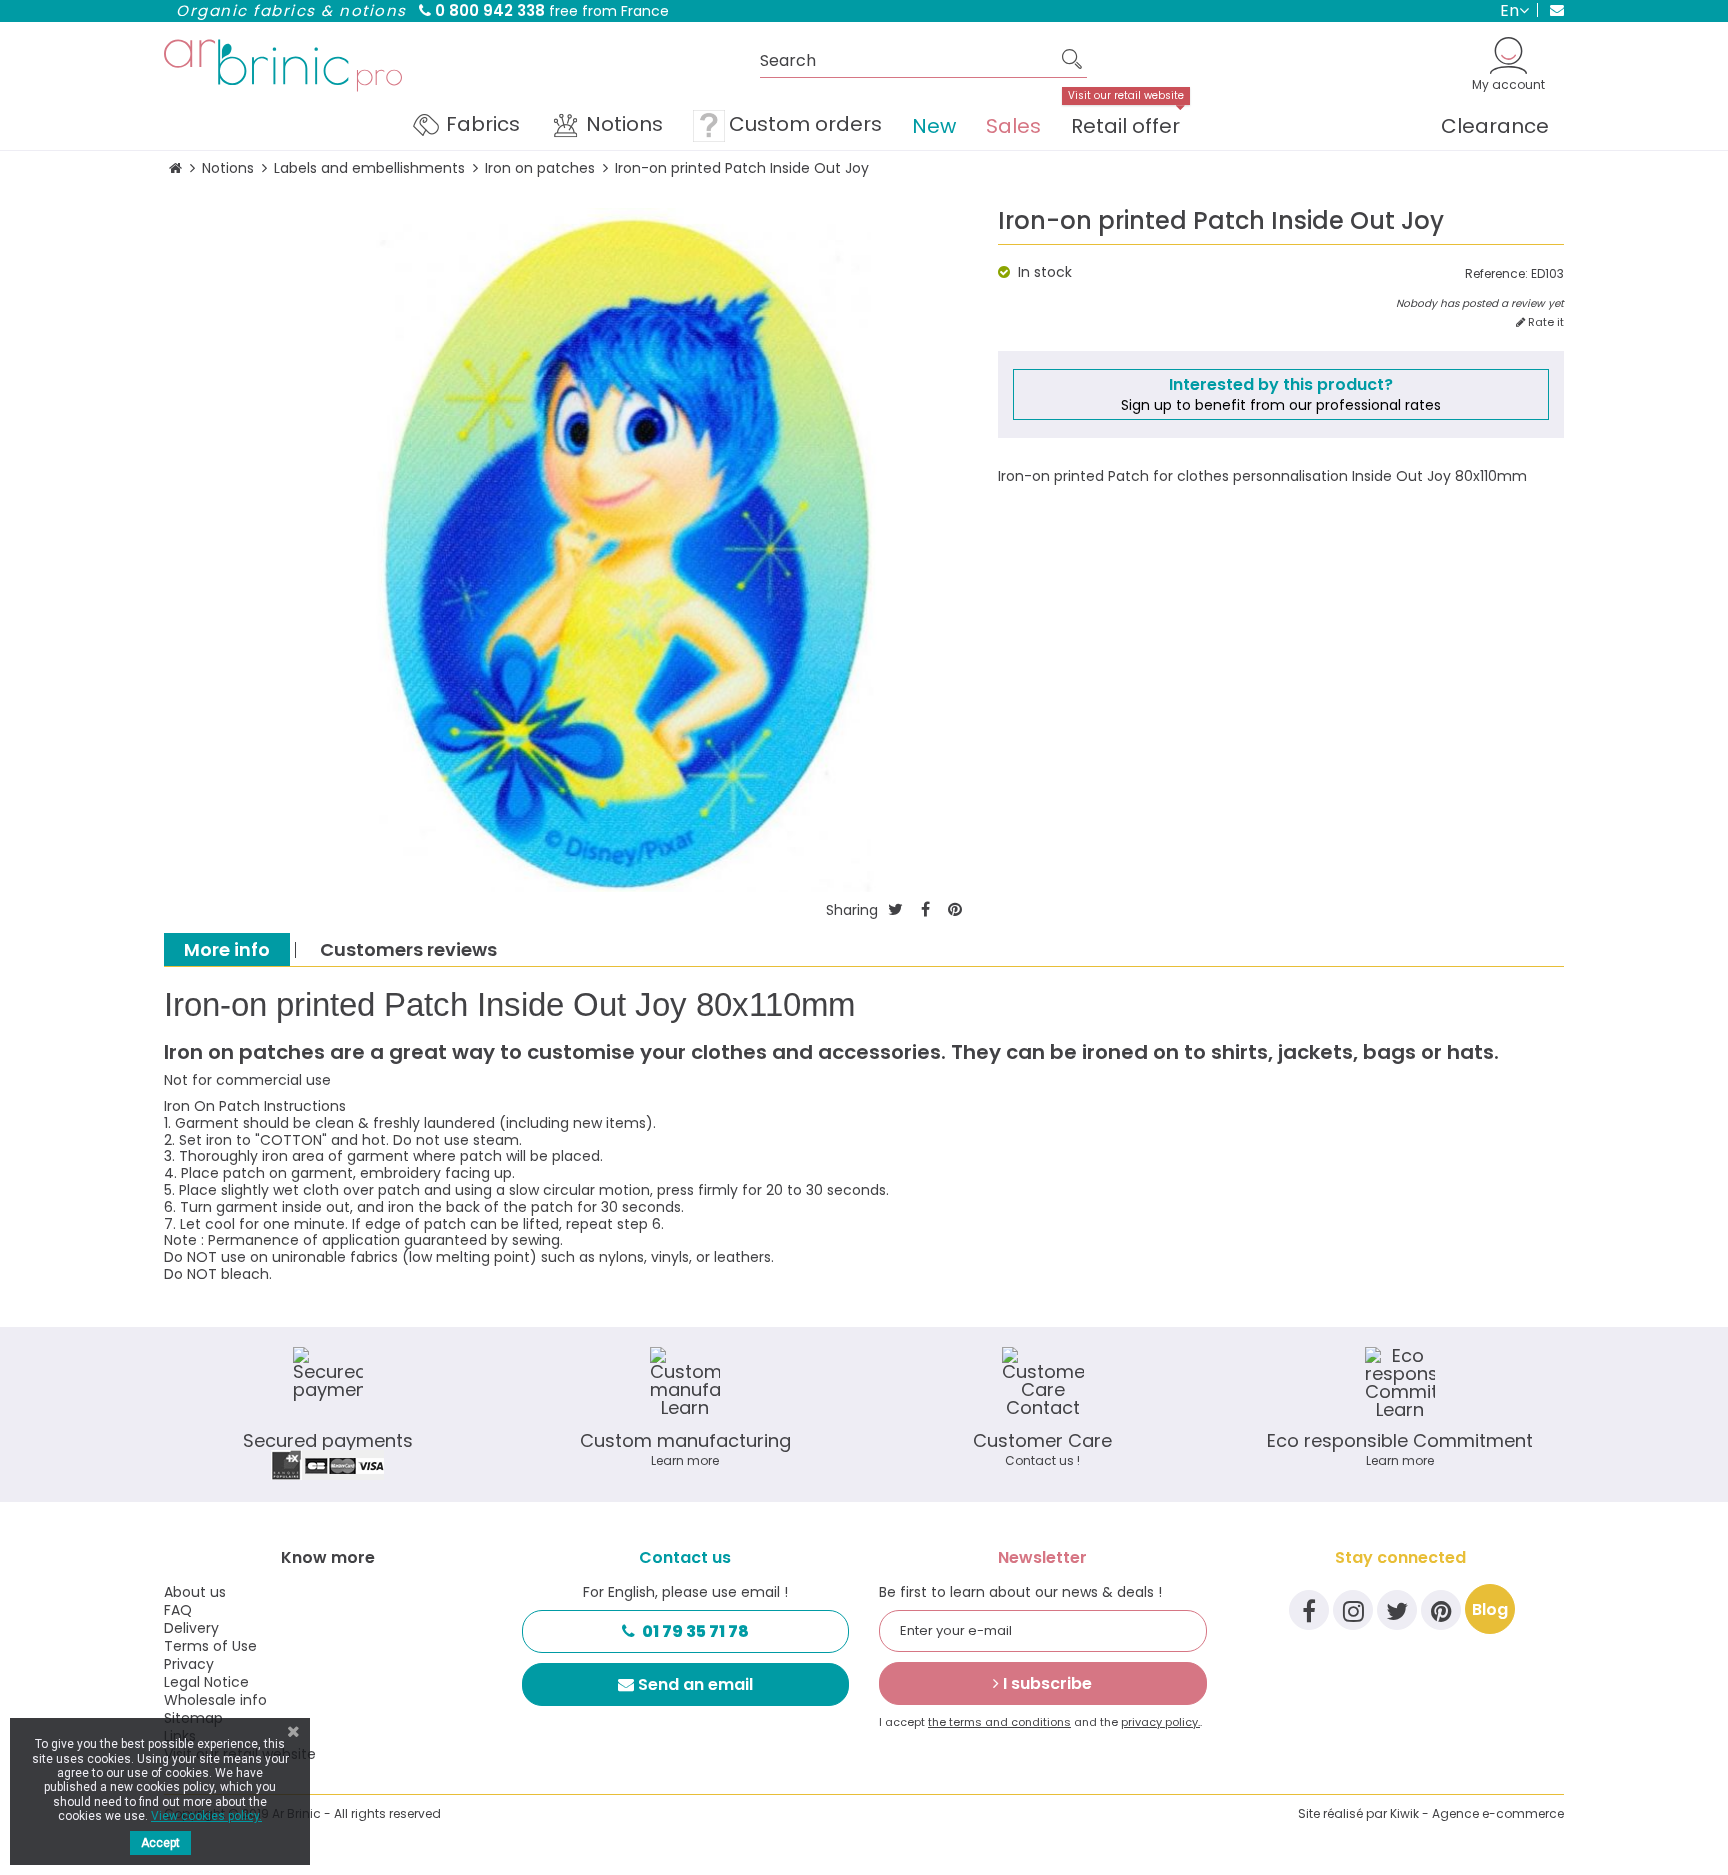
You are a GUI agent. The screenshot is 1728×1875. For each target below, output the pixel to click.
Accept (160, 1843)
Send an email (695, 1684)
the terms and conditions (999, 1722)
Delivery (191, 1628)
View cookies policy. (206, 1816)
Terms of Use (210, 1646)
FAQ (178, 1610)
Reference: (1496, 274)
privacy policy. (1160, 1722)
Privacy (189, 1664)
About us (195, 1592)
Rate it (1544, 322)
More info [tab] (227, 949)
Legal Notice (206, 1682)
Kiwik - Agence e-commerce (1477, 1813)
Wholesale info (215, 1700)
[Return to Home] (175, 168)
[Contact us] (1550, 10)
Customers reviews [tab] (408, 949)
